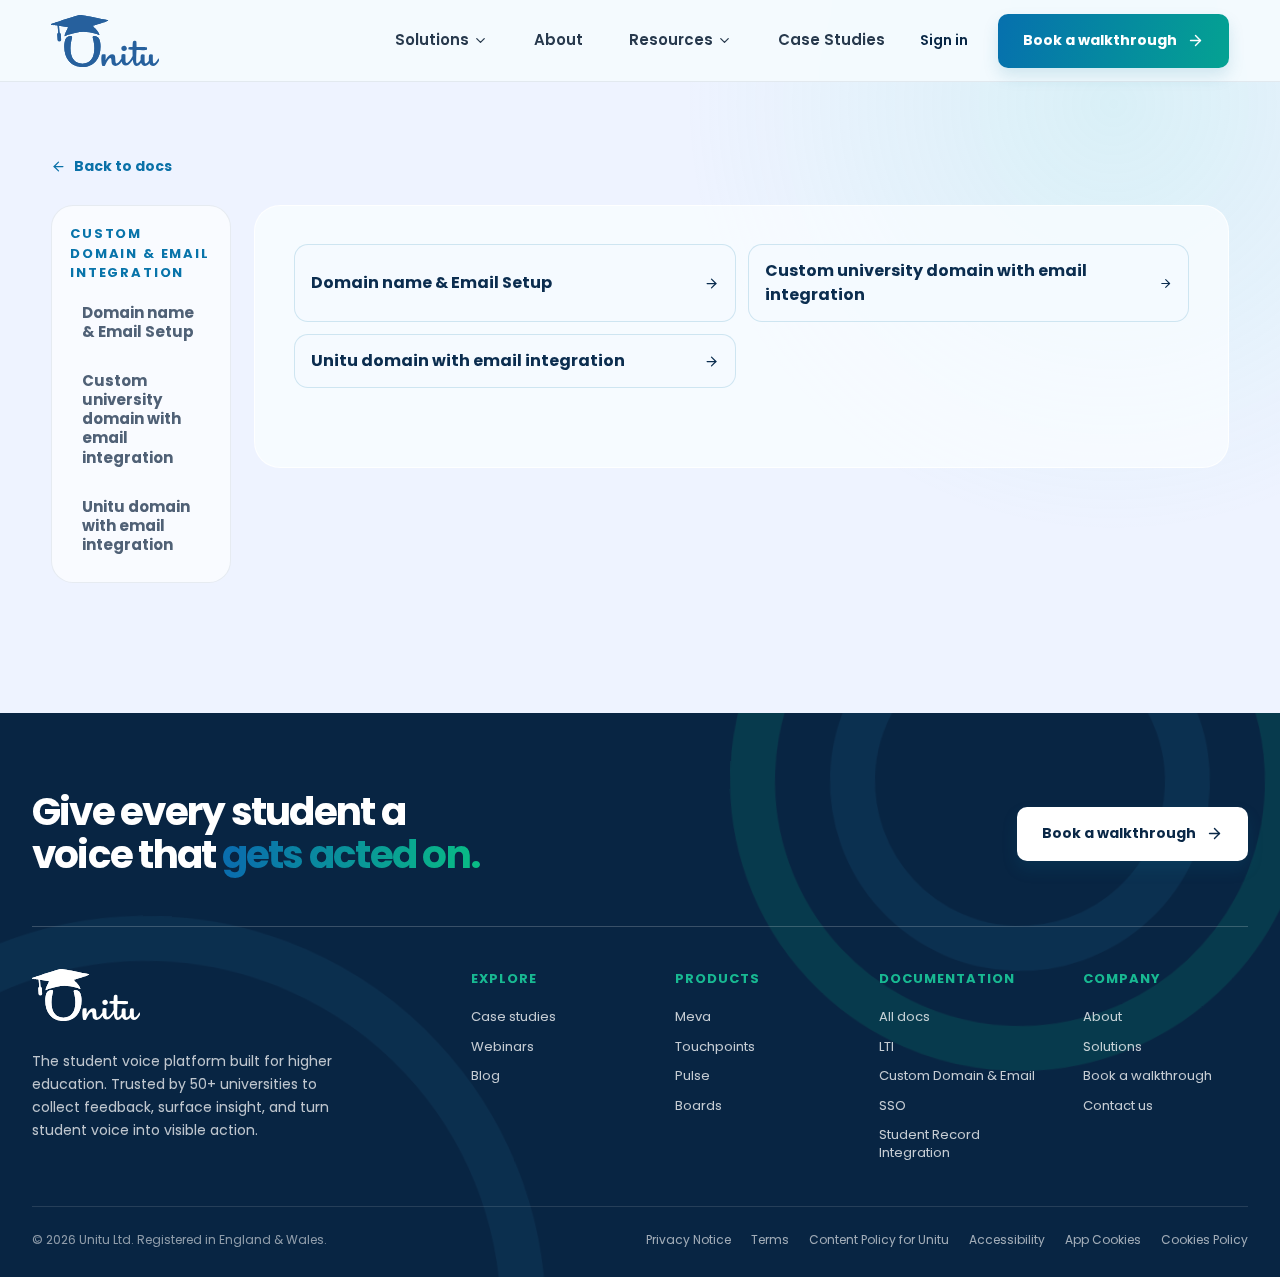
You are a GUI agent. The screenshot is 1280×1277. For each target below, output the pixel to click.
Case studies (513, 1017)
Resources (671, 39)
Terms (770, 1239)
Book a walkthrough (1147, 1076)
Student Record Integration (929, 1143)
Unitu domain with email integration (136, 525)
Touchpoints (715, 1047)
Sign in (944, 40)
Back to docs (123, 166)
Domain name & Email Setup (138, 322)
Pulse (692, 1076)
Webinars (502, 1047)
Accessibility (1007, 1239)
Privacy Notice (688, 1239)
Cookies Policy (1204, 1239)
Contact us (1118, 1106)
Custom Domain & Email (957, 1076)
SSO (892, 1106)
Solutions (432, 39)
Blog (485, 1076)
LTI (886, 1047)
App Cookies (1103, 1239)
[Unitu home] (105, 41)
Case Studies (831, 39)
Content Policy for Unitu (879, 1239)
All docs (904, 1017)
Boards (698, 1106)
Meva (693, 1017)
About (558, 39)
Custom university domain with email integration (131, 419)
